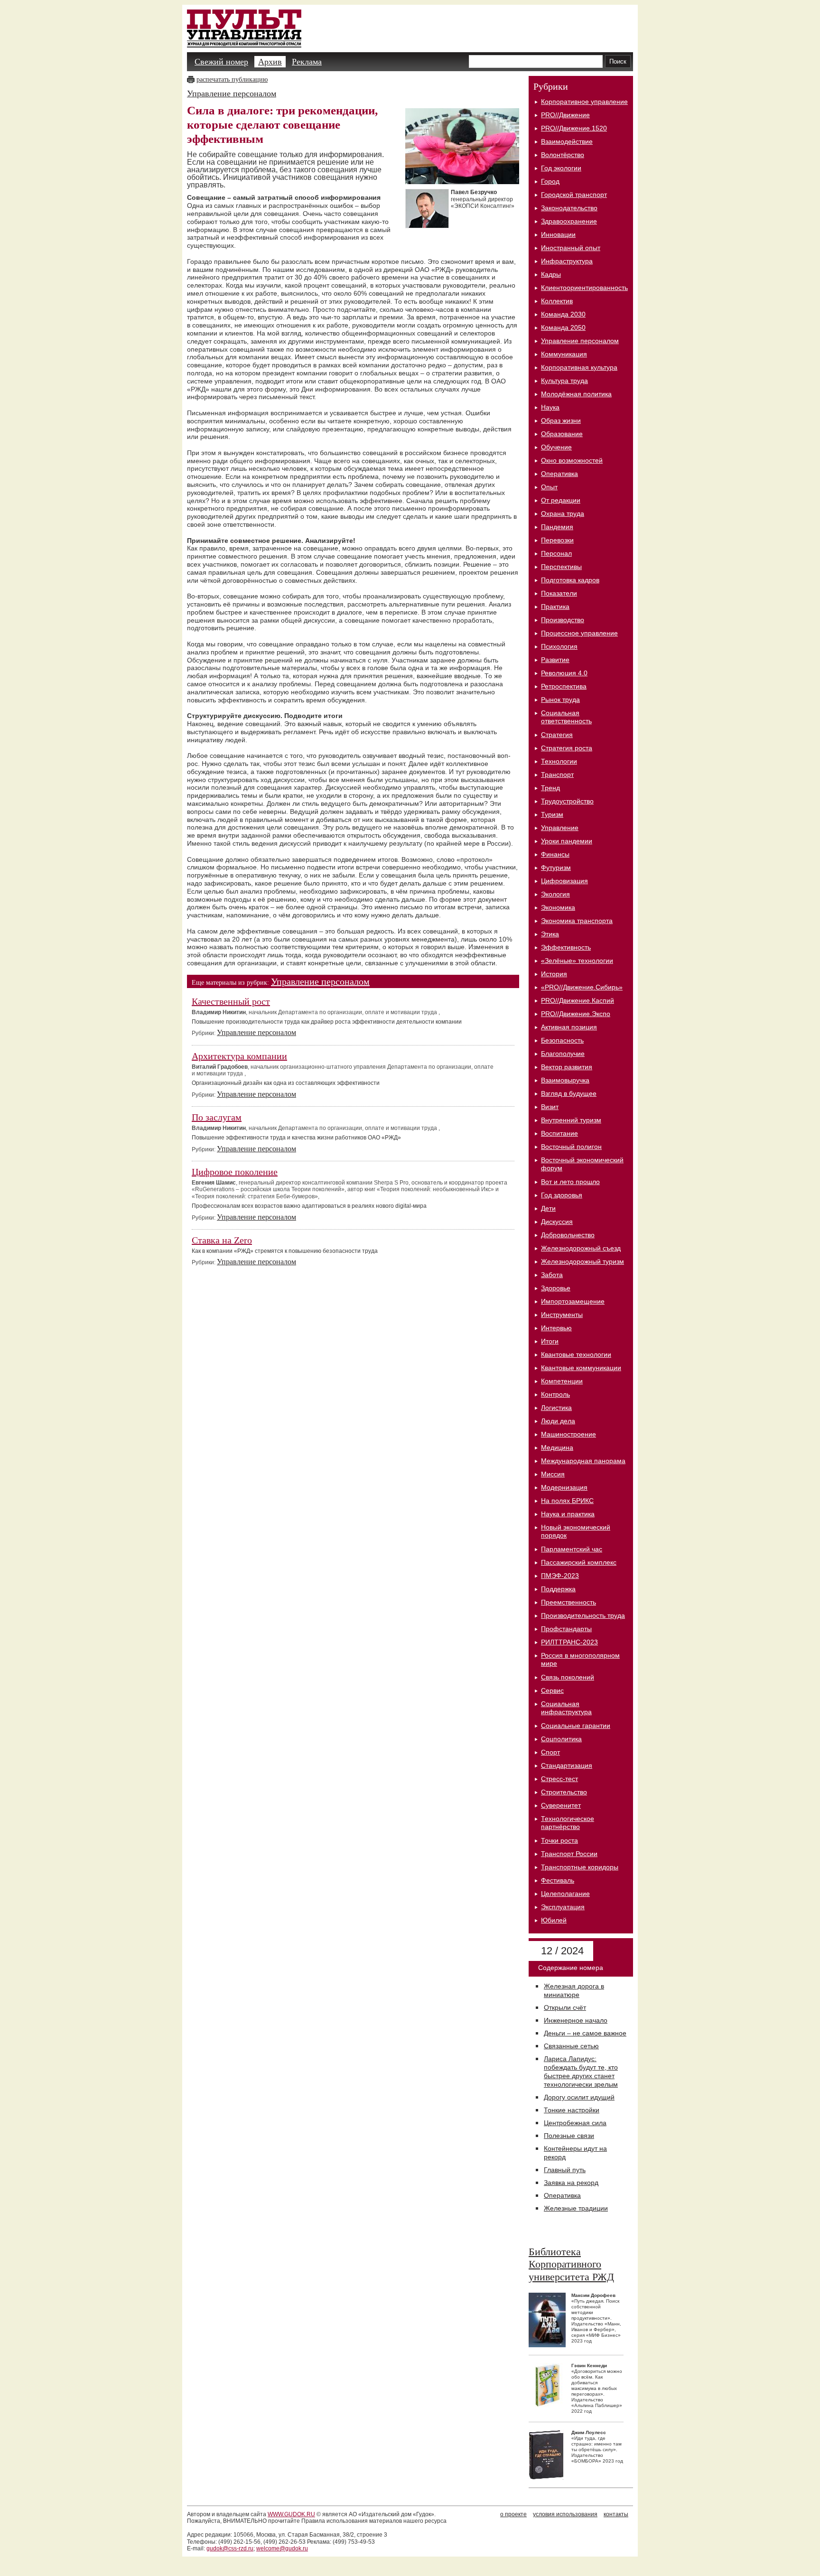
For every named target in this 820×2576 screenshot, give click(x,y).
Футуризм (556, 868)
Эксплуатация (563, 1907)
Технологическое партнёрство (568, 1823)
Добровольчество (568, 1235)
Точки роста (559, 1840)
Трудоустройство (567, 801)
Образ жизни (561, 420)
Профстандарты (566, 1629)
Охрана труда (563, 513)
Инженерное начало (576, 2020)
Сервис (552, 1690)
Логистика (556, 1408)
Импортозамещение (573, 1301)
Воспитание (559, 1133)
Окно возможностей (572, 460)
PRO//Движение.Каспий (578, 1000)
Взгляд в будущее (569, 1093)
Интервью (556, 1328)
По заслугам (217, 1117)
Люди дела (558, 1421)
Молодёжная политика (576, 394)
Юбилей (554, 1920)
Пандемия (557, 527)
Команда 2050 (563, 327)
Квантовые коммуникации (581, 1368)
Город (550, 181)
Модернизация (564, 1487)
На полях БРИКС (567, 1501)
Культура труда (564, 381)
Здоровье (556, 1288)
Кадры (551, 274)
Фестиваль (558, 1880)
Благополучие (563, 1054)
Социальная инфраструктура (566, 1708)
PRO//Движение (565, 115)
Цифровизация (564, 881)
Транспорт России (569, 1854)
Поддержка (558, 1589)
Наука (550, 407)
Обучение (556, 447)
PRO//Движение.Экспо (576, 1014)
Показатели (559, 593)
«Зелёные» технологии (577, 961)
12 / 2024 (561, 1951)
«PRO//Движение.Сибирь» (582, 987)
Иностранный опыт (571, 248)
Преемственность (568, 1602)
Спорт (550, 1752)
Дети (548, 1208)
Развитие (555, 660)
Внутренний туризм (571, 1120)
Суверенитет (561, 1805)
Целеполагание (565, 1894)
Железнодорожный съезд (581, 1248)
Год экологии (561, 168)
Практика (555, 607)
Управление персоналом (232, 93)
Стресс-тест (559, 1779)
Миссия (553, 1474)
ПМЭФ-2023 (560, 1576)
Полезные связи (569, 2136)
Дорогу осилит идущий (579, 2097)
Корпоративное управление (584, 102)
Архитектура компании (239, 1056)
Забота (552, 1275)
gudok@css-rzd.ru (230, 2548)
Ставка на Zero (222, 1240)
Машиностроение (568, 1434)
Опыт (549, 487)
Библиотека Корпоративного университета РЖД (571, 2264)
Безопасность (562, 1040)
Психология (559, 646)
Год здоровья (562, 1195)
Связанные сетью (571, 2046)
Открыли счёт (565, 2007)
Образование (562, 434)
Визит (550, 1107)
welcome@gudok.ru (282, 2548)
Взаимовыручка (565, 1080)
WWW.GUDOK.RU (291, 2514)
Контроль (555, 1394)
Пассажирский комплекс (579, 1562)
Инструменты (562, 1315)
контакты (616, 2514)
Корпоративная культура (579, 367)
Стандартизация (567, 1765)
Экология (555, 894)
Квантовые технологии (576, 1354)
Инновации (558, 234)
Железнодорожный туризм (582, 1261)
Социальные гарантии (576, 1726)
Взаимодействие (567, 141)
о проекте (513, 2514)
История (554, 974)
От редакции (561, 500)
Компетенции (562, 1381)
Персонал (556, 553)
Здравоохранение (569, 221)
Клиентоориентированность (584, 288)
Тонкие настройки (572, 2110)
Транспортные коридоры (580, 1867)
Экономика (558, 907)
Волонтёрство (563, 155)
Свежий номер (221, 62)
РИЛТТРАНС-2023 (569, 1642)
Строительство (564, 1792)
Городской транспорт (574, 195)
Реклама (307, 62)
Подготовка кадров (570, 580)
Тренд (550, 788)
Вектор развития (567, 1067)
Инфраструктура (567, 261)
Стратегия (557, 735)
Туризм (552, 814)
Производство (563, 620)
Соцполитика (561, 1739)
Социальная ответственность (566, 717)
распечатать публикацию (232, 79)
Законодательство (569, 208)
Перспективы (561, 567)
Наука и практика (568, 1514)
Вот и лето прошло (570, 1182)
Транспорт (557, 775)
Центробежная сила (575, 2123)
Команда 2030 (563, 314)
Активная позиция (569, 1027)
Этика (550, 934)
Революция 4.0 (564, 673)
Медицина (557, 1447)
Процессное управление (579, 633)
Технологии (559, 761)
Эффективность (566, 947)
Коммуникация (564, 354)
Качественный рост (231, 1001)
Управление (560, 828)
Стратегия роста (567, 748)
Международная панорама (583, 1461)
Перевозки (557, 540)
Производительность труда (583, 1615)
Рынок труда (560, 700)
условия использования (565, 2514)
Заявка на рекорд (571, 2183)
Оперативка (559, 474)
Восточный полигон (571, 1147)
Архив (270, 62)
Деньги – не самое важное (585, 2033)
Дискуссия (557, 1222)
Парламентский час (572, 1549)
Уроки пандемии (567, 841)
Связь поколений (568, 1677)
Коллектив (557, 301)
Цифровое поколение (235, 1172)
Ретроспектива (564, 686)
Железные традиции (576, 2208)
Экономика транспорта (577, 921)
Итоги (550, 1341)
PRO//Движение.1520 (574, 128)
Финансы (555, 854)
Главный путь (565, 2170)
